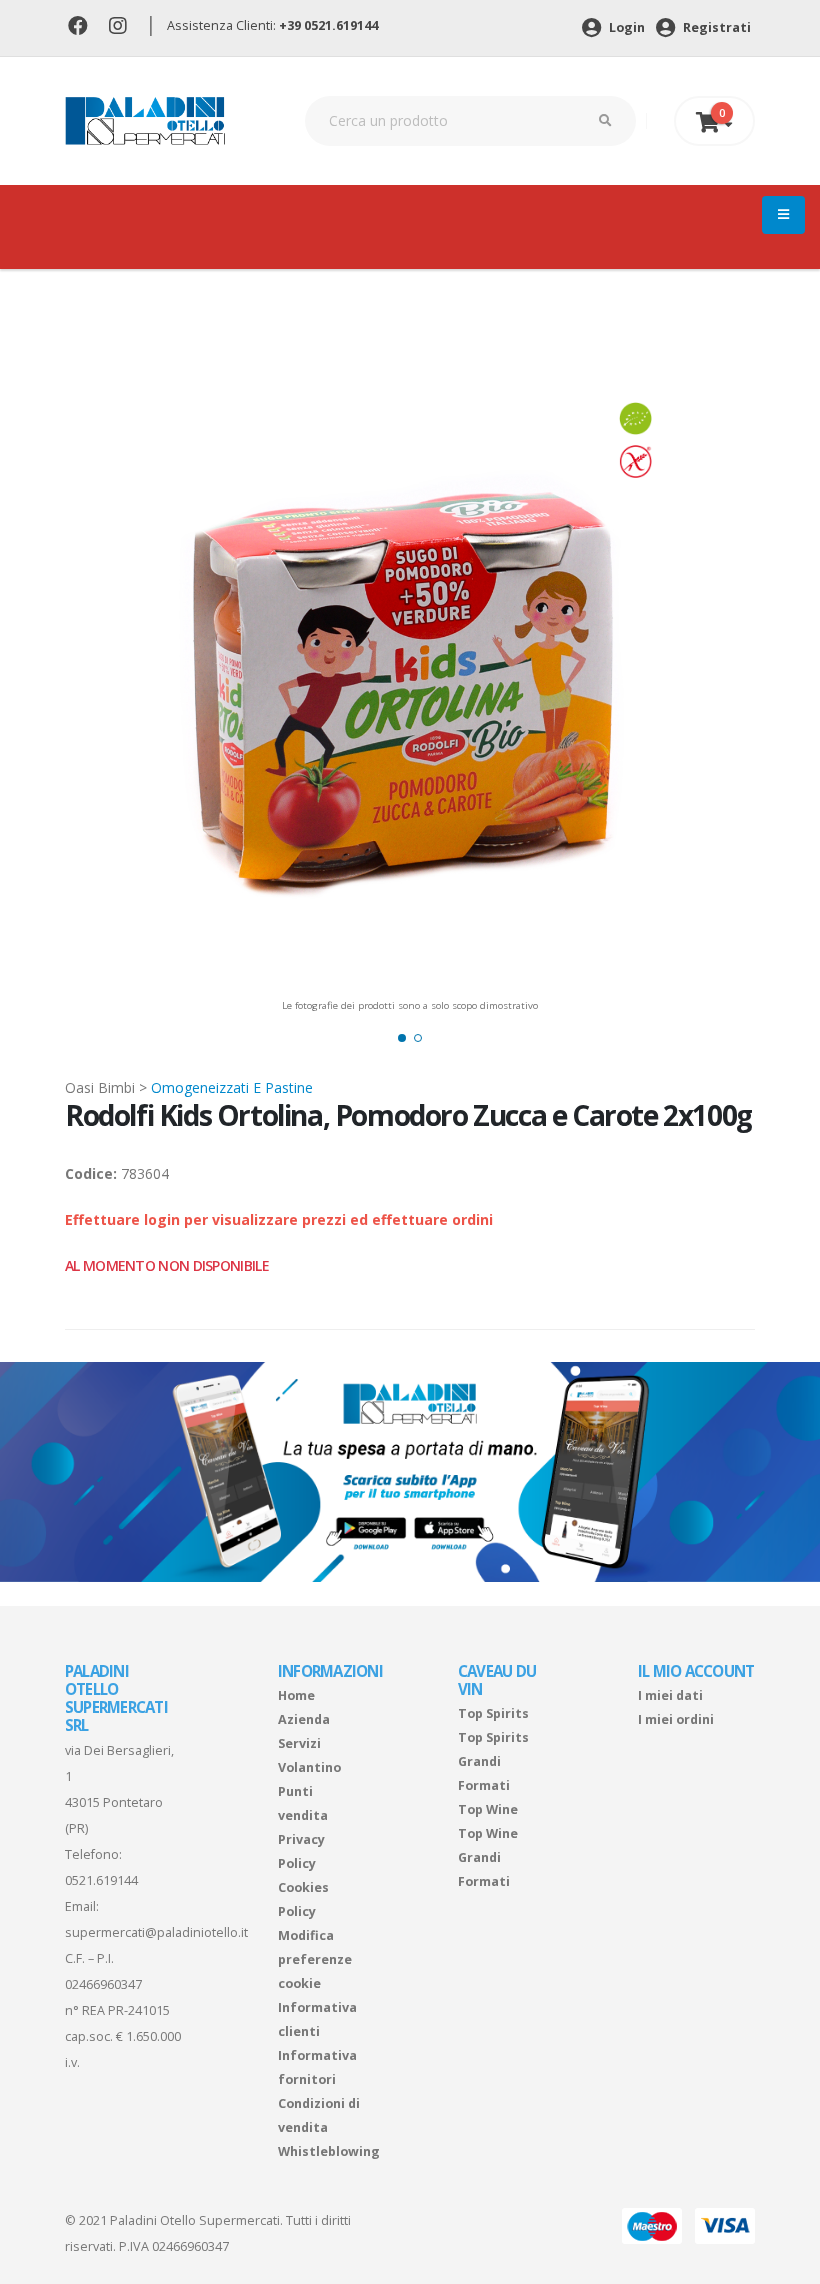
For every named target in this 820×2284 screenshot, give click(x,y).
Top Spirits (493, 1713)
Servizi (299, 1743)
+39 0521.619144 (328, 25)
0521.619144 (101, 1880)
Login (625, 27)
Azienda (304, 1719)
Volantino (309, 1767)
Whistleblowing (329, 2151)
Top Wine (488, 1809)
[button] (402, 1038)
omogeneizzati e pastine (232, 1087)
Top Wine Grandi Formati (488, 1857)
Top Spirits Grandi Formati (493, 1761)
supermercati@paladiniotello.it (156, 1932)
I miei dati (670, 1695)
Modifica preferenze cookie (315, 1959)
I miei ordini (676, 1719)
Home (296, 1695)
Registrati (715, 27)
